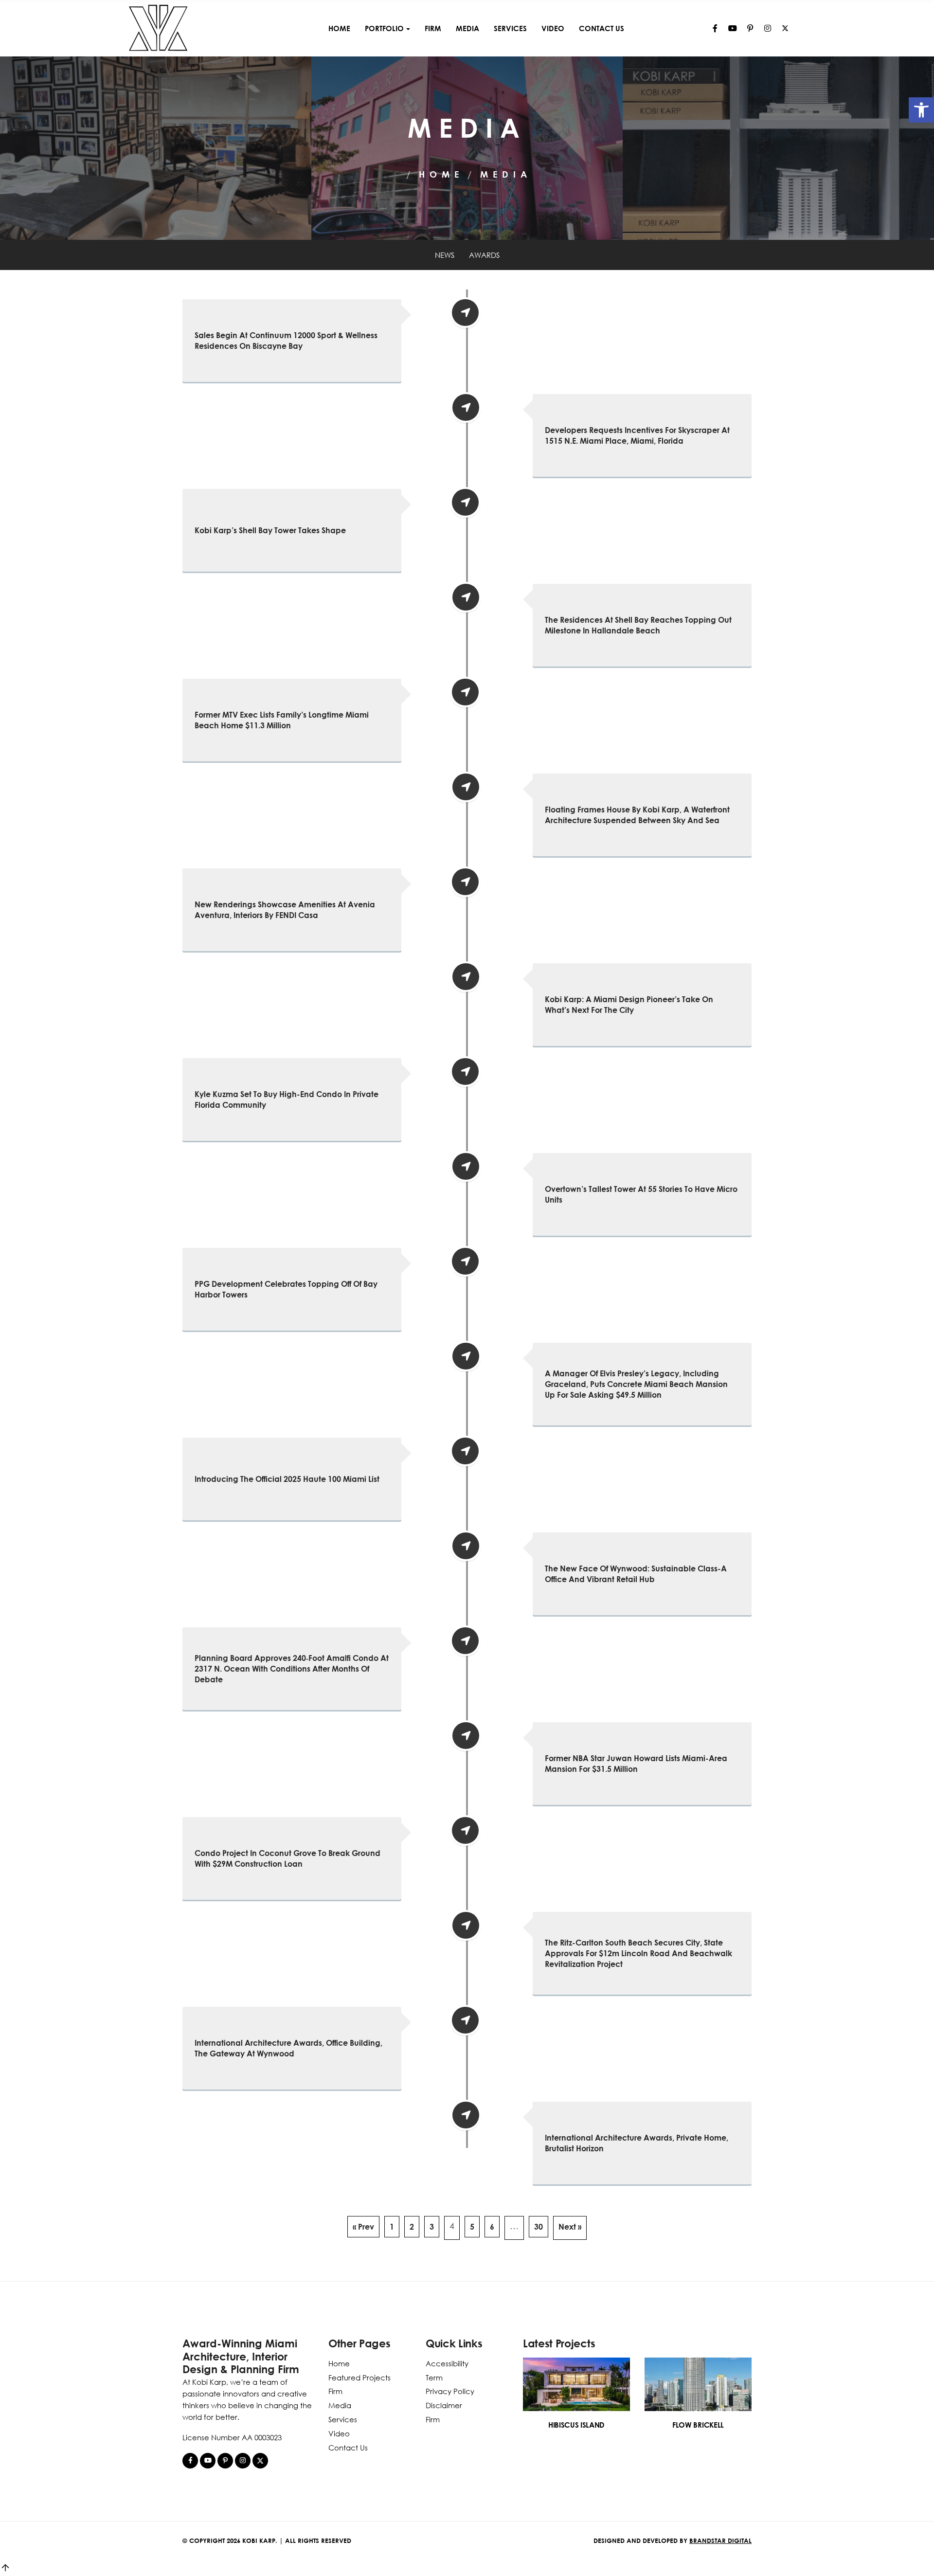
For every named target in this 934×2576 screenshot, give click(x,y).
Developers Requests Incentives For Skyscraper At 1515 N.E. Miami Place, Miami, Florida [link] (637, 435)
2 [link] (412, 2227)
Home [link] (339, 28)
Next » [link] (570, 2227)
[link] (921, 110)
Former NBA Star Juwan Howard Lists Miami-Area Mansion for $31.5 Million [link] (636, 1764)
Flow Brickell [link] (698, 2425)
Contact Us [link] (602, 28)
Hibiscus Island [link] (576, 2425)
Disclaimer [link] (444, 2405)
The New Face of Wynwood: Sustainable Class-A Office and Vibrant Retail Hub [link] (636, 1574)
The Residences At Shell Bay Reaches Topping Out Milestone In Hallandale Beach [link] (638, 625)
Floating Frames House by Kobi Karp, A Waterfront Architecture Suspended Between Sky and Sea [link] (637, 815)
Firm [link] (433, 28)
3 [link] (432, 2227)
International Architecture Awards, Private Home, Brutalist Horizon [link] (637, 2143)
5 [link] (472, 2227)
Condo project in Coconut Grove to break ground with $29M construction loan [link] (287, 1858)
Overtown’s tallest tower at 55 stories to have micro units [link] (641, 1194)
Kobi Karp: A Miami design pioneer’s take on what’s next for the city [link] (629, 1005)
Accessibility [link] (447, 2363)
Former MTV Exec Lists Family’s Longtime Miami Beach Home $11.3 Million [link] (282, 720)
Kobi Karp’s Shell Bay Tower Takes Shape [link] (270, 530)
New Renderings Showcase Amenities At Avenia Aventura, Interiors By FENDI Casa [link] (285, 910)
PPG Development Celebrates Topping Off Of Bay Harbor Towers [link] (286, 1289)
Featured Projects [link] (359, 2378)
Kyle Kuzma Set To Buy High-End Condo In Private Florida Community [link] (287, 1099)
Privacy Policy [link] (450, 2391)
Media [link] (467, 28)
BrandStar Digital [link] (720, 2540)
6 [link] (492, 2227)
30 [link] (539, 2227)
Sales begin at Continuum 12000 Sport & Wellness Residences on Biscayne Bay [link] (286, 341)
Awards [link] (484, 255)
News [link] (445, 255)
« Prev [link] (363, 2227)
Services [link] (510, 28)
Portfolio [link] (384, 28)
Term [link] (434, 2378)
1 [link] (392, 2227)
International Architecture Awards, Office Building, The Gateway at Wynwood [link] (288, 2048)
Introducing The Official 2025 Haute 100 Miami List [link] (287, 1479)
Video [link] (553, 28)
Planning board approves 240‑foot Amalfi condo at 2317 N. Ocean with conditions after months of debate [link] (292, 1669)
